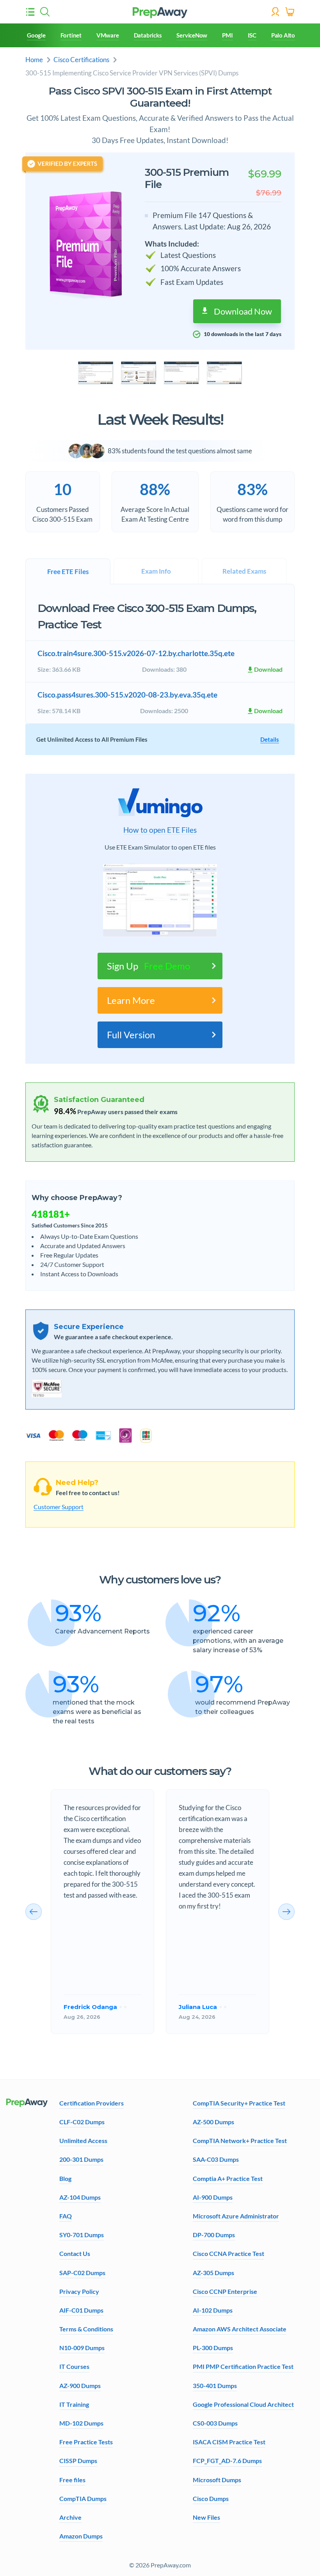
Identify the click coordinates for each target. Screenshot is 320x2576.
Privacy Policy (79, 2291)
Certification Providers (92, 2103)
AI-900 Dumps (213, 2197)
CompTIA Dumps (83, 2498)
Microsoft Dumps (217, 2480)
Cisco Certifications (81, 60)
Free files (72, 2480)
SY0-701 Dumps (82, 2235)
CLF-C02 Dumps (82, 2122)
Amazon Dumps (81, 2536)
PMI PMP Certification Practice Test (243, 2366)
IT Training (74, 2404)
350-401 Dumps (215, 2385)
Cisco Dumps (211, 2498)
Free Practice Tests (86, 2442)
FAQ (66, 2216)
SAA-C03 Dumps (216, 2159)
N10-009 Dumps (82, 2348)
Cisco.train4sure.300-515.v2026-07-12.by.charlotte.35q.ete (136, 653)
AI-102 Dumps (213, 2310)
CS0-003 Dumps (215, 2423)
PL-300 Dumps (213, 2348)
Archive (70, 2517)
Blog (65, 2178)
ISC (252, 35)
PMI (227, 35)
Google (36, 35)
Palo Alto (283, 35)
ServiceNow (192, 35)
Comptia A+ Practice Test (228, 2178)
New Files (206, 2517)
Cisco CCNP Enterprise (225, 2291)
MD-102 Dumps (81, 2423)
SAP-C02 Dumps (82, 2273)
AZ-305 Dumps (213, 2273)
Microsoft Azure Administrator (236, 2216)
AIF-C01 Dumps (81, 2310)
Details (270, 739)
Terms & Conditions (86, 2329)
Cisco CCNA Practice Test (228, 2253)
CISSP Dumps (78, 2461)
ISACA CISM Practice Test (229, 2442)
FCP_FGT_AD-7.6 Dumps (227, 2461)
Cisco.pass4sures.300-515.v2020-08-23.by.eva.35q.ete (127, 695)
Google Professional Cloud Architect (243, 2404)
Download (268, 669)
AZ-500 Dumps (213, 2122)
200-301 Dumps (81, 2159)
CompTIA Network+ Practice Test (240, 2140)
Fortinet (71, 35)
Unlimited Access (83, 2140)
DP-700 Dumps (214, 2235)
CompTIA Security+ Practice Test (239, 2103)
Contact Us (75, 2253)
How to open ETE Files (160, 830)
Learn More (131, 1000)
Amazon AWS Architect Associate (240, 2329)
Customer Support (59, 1507)
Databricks (148, 35)
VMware (108, 35)
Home (34, 60)
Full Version (131, 1035)
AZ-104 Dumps (80, 2197)
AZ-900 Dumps (80, 2385)
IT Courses (74, 2366)
